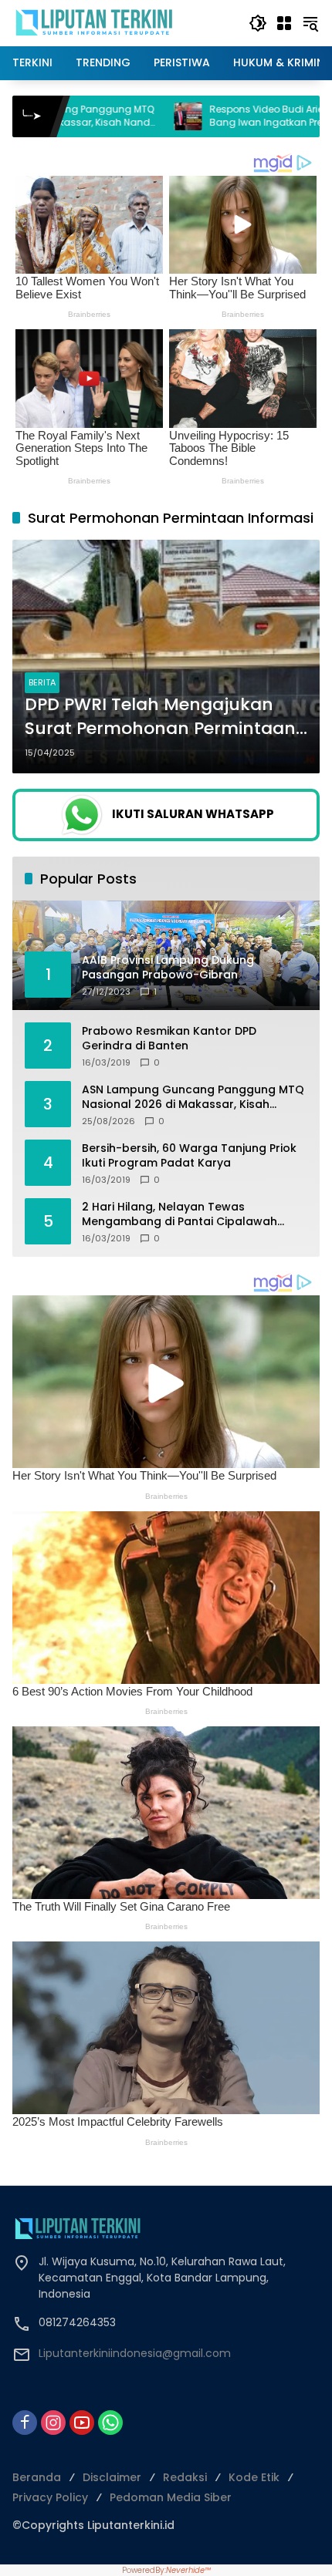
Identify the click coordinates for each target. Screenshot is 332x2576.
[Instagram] (53, 2423)
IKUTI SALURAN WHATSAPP (193, 814)
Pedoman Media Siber (171, 2497)
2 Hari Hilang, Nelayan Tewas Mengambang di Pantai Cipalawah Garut (180, 1215)
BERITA (42, 682)
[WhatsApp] (110, 2423)
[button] (258, 23)
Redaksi (185, 2477)
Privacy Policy (50, 2497)
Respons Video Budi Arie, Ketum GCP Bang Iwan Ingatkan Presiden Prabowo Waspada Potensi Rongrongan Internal (151, 116)
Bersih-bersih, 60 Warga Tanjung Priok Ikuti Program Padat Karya (189, 1156)
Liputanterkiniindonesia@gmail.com (135, 2353)
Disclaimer (112, 2477)
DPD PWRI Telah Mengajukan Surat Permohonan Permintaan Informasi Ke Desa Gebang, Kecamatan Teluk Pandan (160, 717)
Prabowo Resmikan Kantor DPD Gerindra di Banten (169, 1039)
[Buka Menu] (284, 23)
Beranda (37, 2477)
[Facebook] (25, 2423)
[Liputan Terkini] (95, 22)
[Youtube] (82, 2423)
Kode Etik (254, 2477)
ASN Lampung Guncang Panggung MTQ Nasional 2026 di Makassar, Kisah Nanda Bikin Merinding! (193, 1098)
